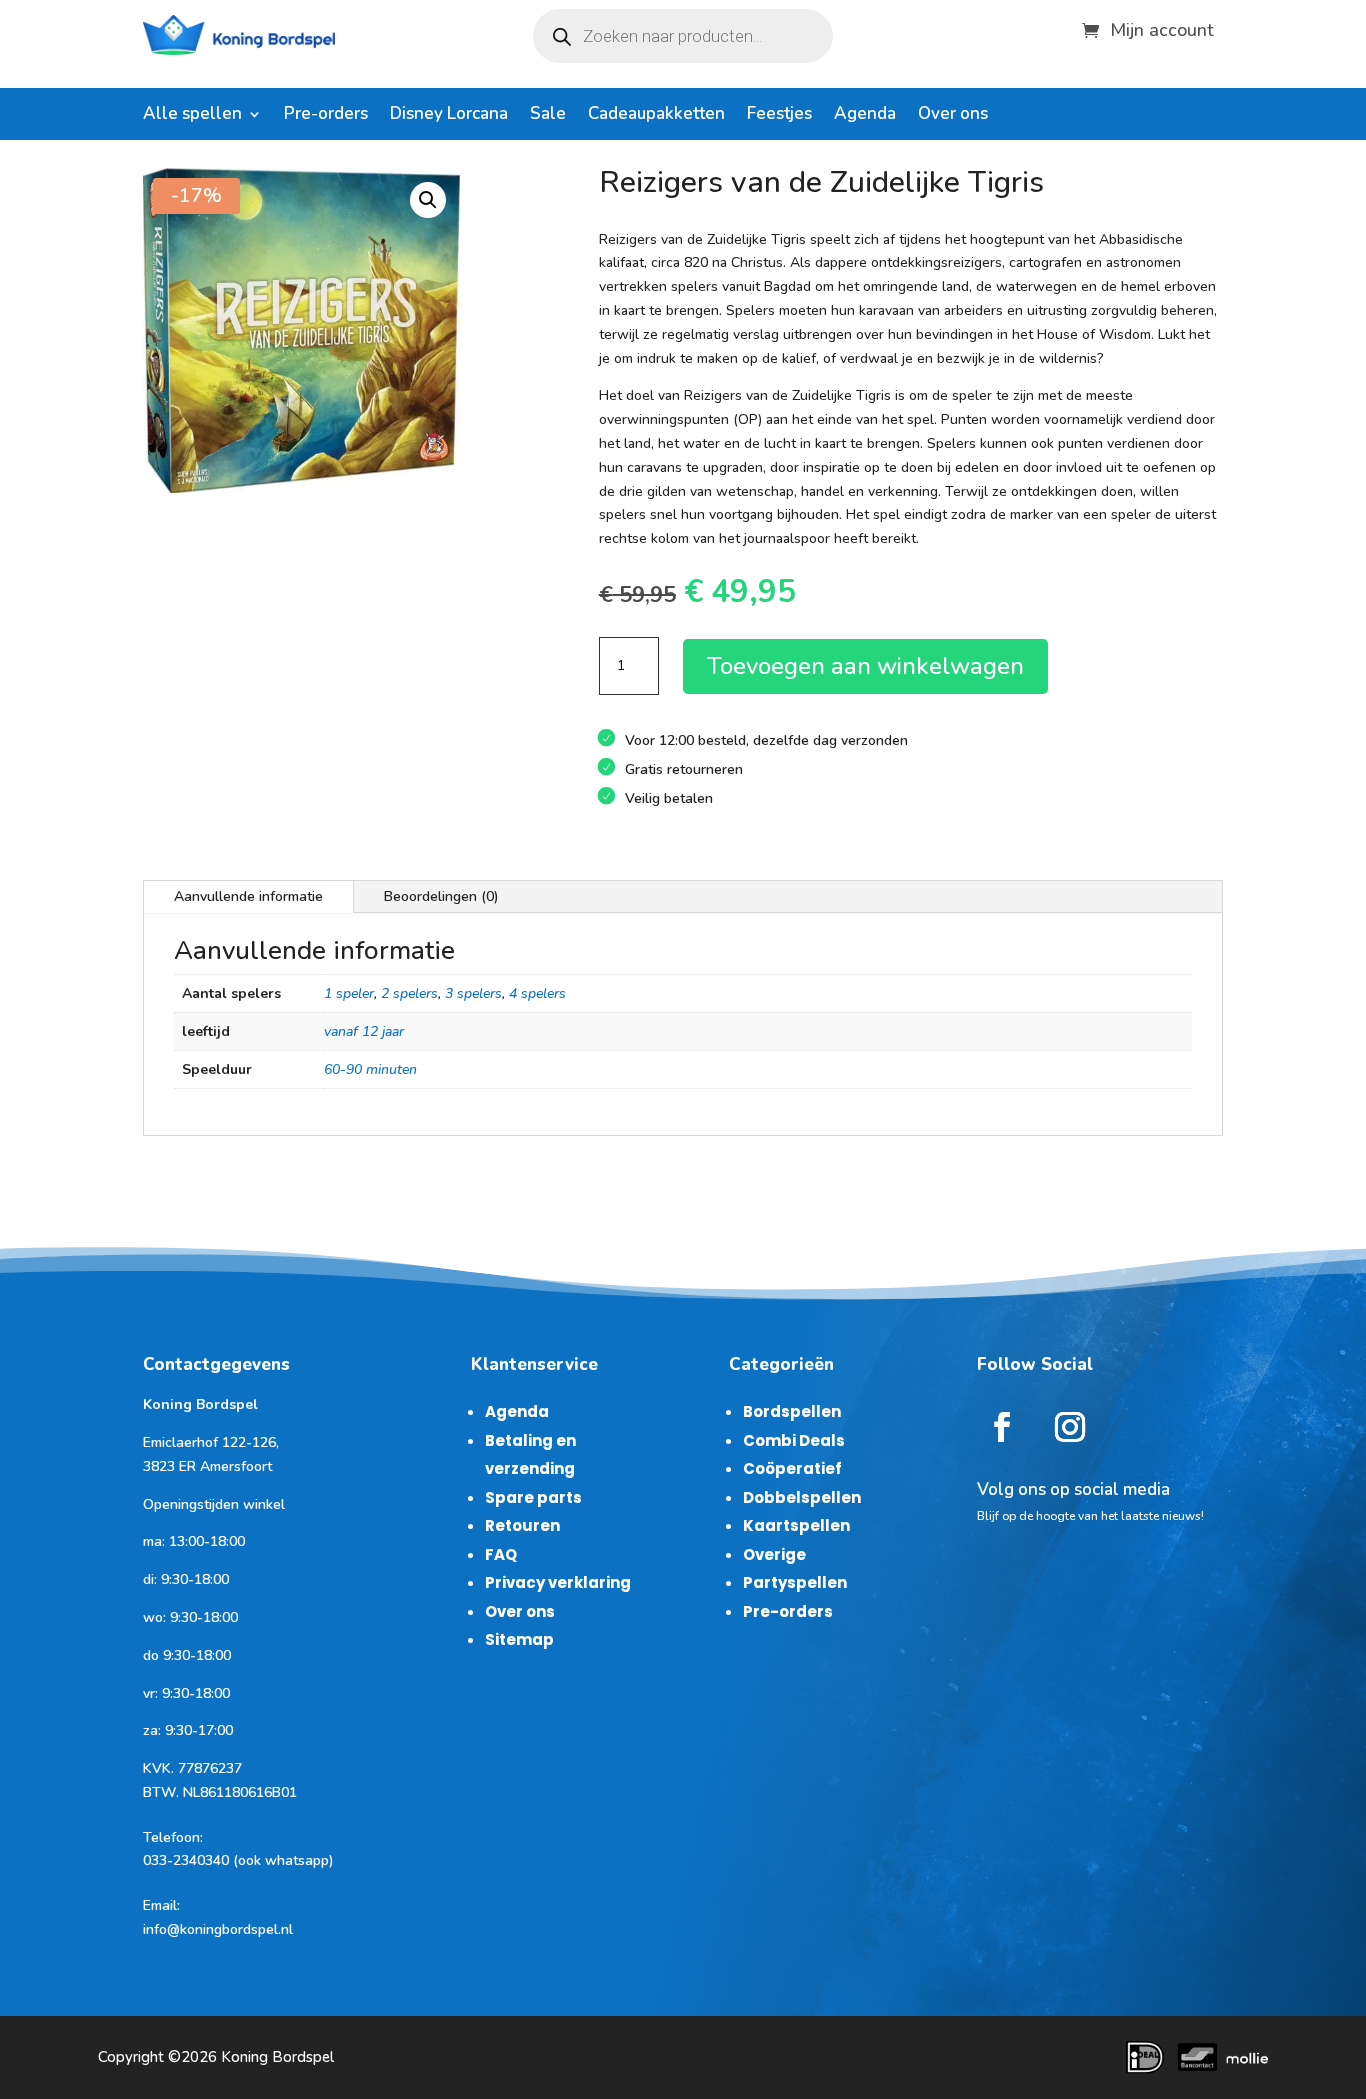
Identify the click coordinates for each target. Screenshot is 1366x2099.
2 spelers (409, 993)
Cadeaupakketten (656, 116)
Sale (548, 116)
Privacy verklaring (558, 1582)
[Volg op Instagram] (1070, 1427)
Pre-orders (326, 116)
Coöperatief (792, 1468)
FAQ (501, 1554)
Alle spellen (192, 116)
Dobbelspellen (802, 1497)
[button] (428, 200)
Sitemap (519, 1639)
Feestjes (779, 116)
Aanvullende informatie (248, 896)
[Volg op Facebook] (1002, 1427)
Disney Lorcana (449, 116)
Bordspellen (792, 1411)
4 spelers (537, 993)
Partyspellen (795, 1582)
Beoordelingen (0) (441, 896)
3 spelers (473, 993)
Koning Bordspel (277, 2057)
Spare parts (533, 1497)
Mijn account (1162, 27)
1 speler (349, 993)
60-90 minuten (370, 1069)
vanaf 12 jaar (364, 1031)
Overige (774, 1554)
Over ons (953, 116)
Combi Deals (794, 1440)
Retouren (522, 1525)
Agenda (865, 116)
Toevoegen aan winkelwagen (865, 666)
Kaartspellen (796, 1525)
